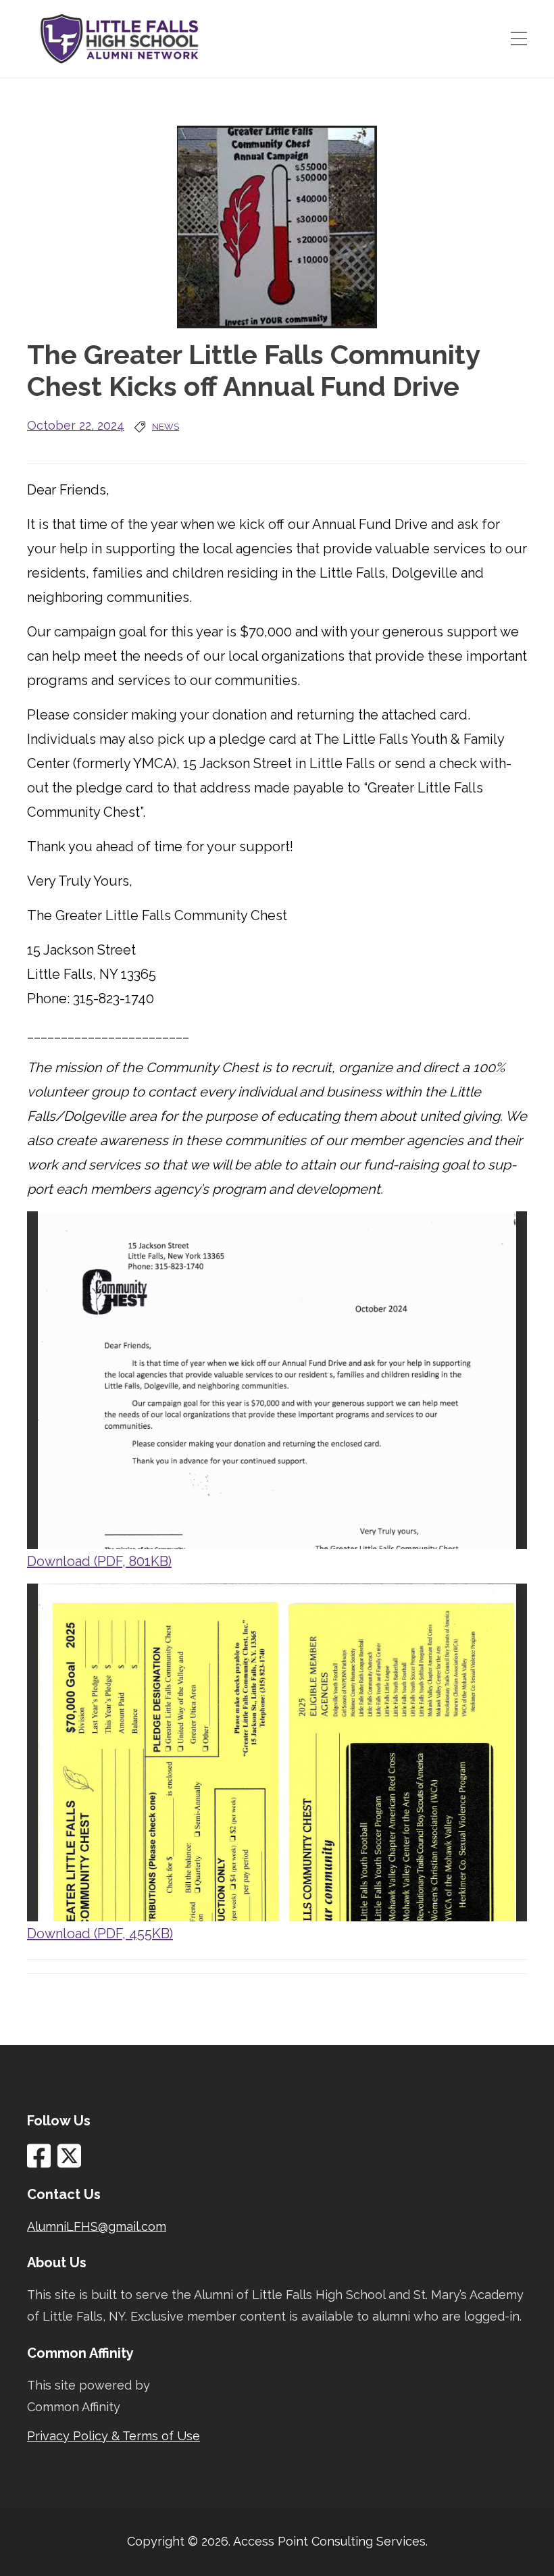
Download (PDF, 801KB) (99, 1561)
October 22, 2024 (76, 425)
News (166, 427)
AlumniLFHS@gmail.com (97, 2226)
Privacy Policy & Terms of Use (114, 2436)
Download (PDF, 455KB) (100, 1934)
